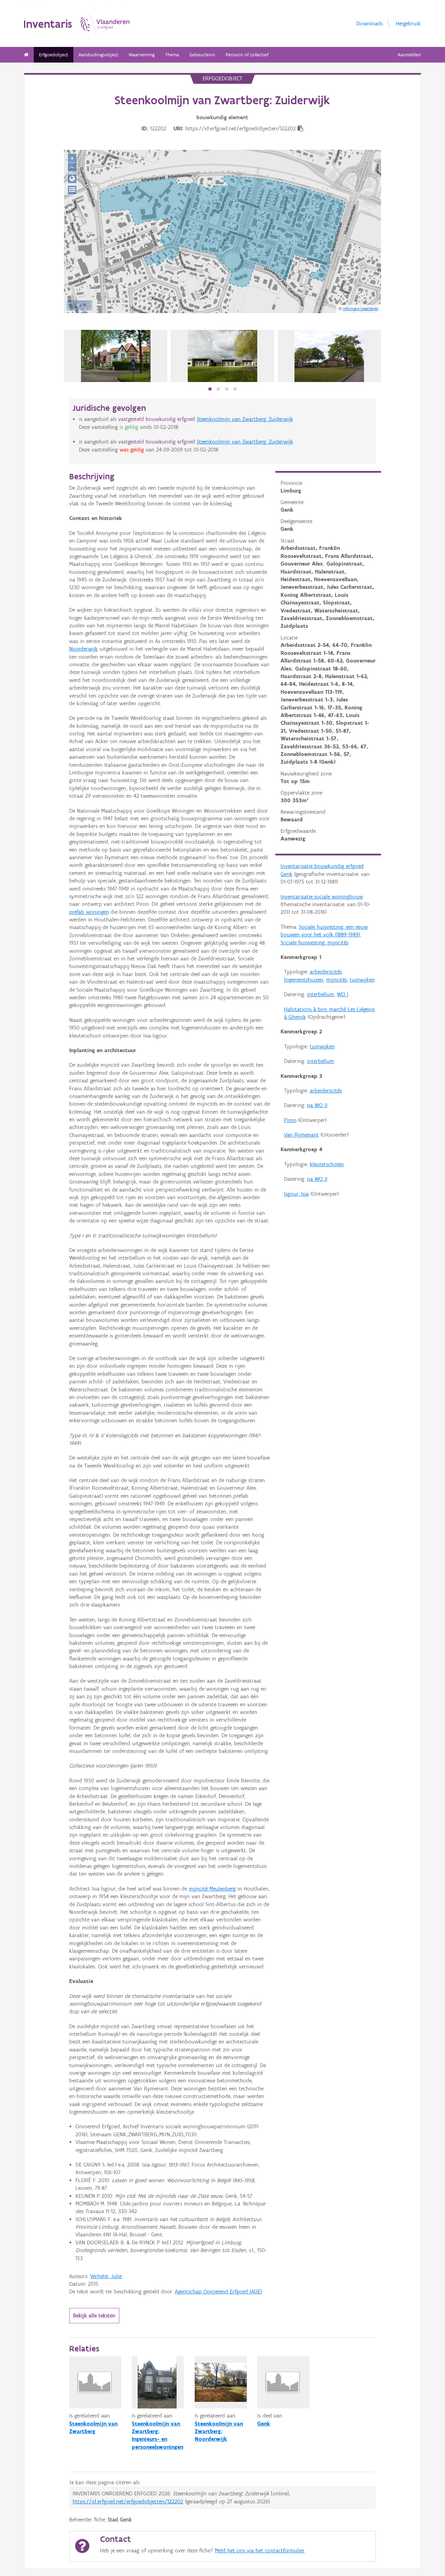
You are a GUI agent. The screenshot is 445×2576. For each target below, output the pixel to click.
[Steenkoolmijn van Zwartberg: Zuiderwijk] (222, 356)
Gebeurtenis (202, 55)
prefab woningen (89, 912)
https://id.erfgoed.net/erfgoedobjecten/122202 (128, 2501)
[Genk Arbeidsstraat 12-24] (116, 356)
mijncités (337, 980)
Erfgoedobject (54, 55)
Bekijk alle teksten (94, 2315)
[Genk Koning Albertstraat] (329, 356)
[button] (210, 389)
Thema (172, 55)
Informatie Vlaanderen (361, 309)
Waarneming (142, 55)
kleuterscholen (327, 1164)
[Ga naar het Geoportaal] (72, 179)
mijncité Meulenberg (212, 1889)
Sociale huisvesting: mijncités (314, 942)
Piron (290, 1120)
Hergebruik (408, 23)
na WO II (317, 1105)
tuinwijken (362, 980)
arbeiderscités (326, 972)
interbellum (321, 994)
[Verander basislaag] (72, 190)
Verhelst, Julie (106, 2276)
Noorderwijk (83, 649)
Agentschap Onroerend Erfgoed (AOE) (218, 2291)
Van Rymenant (301, 1135)
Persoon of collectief (247, 55)
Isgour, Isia (296, 1194)
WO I (343, 994)
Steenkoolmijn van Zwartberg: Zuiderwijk (245, 419)
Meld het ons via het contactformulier (260, 2550)
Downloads (370, 23)
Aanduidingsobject (98, 55)
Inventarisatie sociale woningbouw (322, 897)
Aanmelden (409, 55)
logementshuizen (304, 980)
